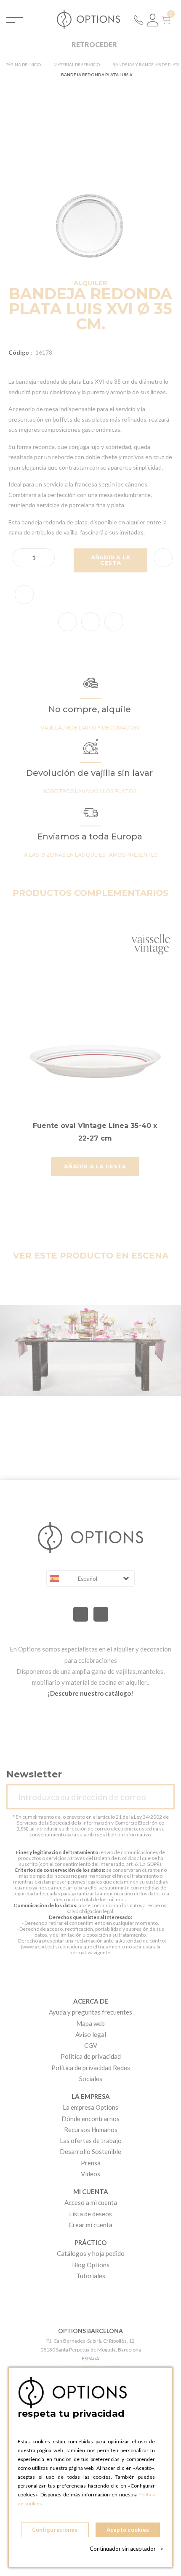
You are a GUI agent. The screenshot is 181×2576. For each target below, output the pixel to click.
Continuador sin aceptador (126, 2549)
